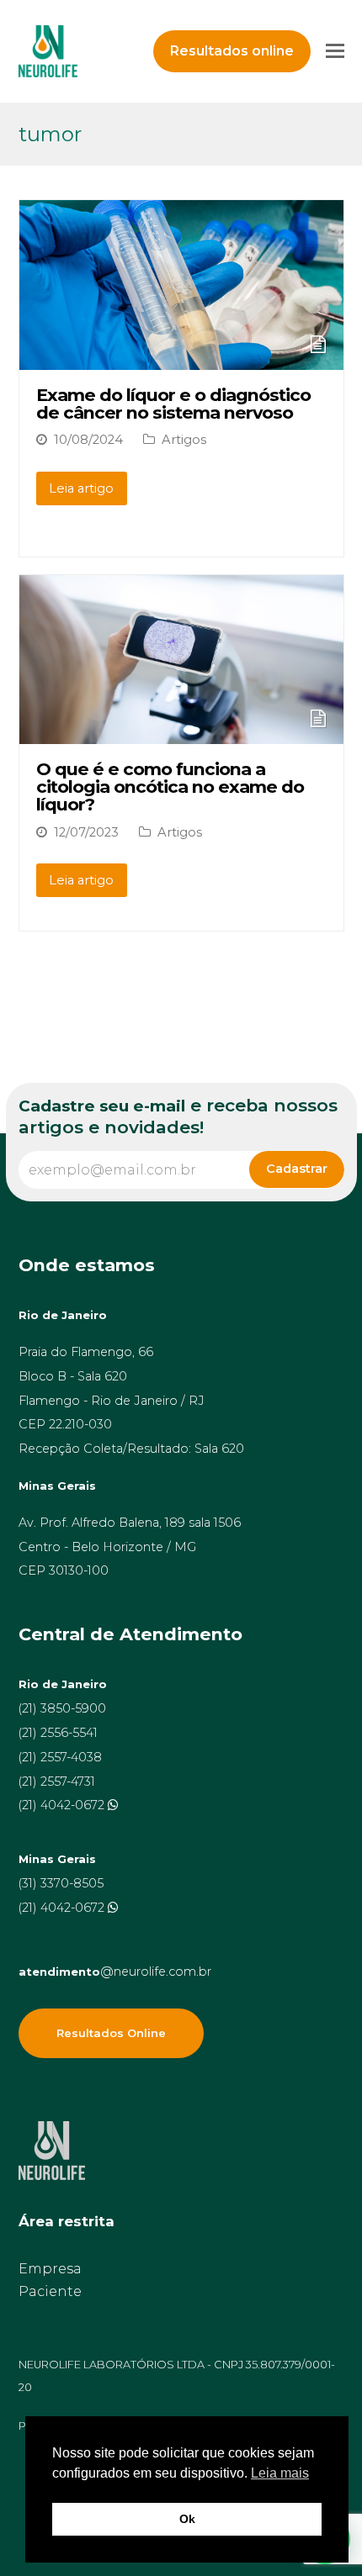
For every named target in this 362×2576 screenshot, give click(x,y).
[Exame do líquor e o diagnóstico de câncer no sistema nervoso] (181, 358)
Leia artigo (81, 488)
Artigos (184, 440)
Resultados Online (111, 2033)
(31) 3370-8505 (61, 1883)
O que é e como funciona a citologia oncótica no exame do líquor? (170, 787)
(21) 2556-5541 (58, 1733)
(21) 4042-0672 (63, 1805)
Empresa (50, 2269)
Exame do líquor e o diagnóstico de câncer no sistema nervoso (173, 404)
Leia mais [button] (280, 2473)
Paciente (50, 2291)
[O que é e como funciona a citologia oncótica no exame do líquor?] (181, 733)
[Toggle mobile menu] (335, 51)
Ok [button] (187, 2519)
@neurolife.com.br (115, 1972)
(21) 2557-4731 (57, 1782)
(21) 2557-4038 (60, 1757)
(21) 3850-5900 (62, 1708)
